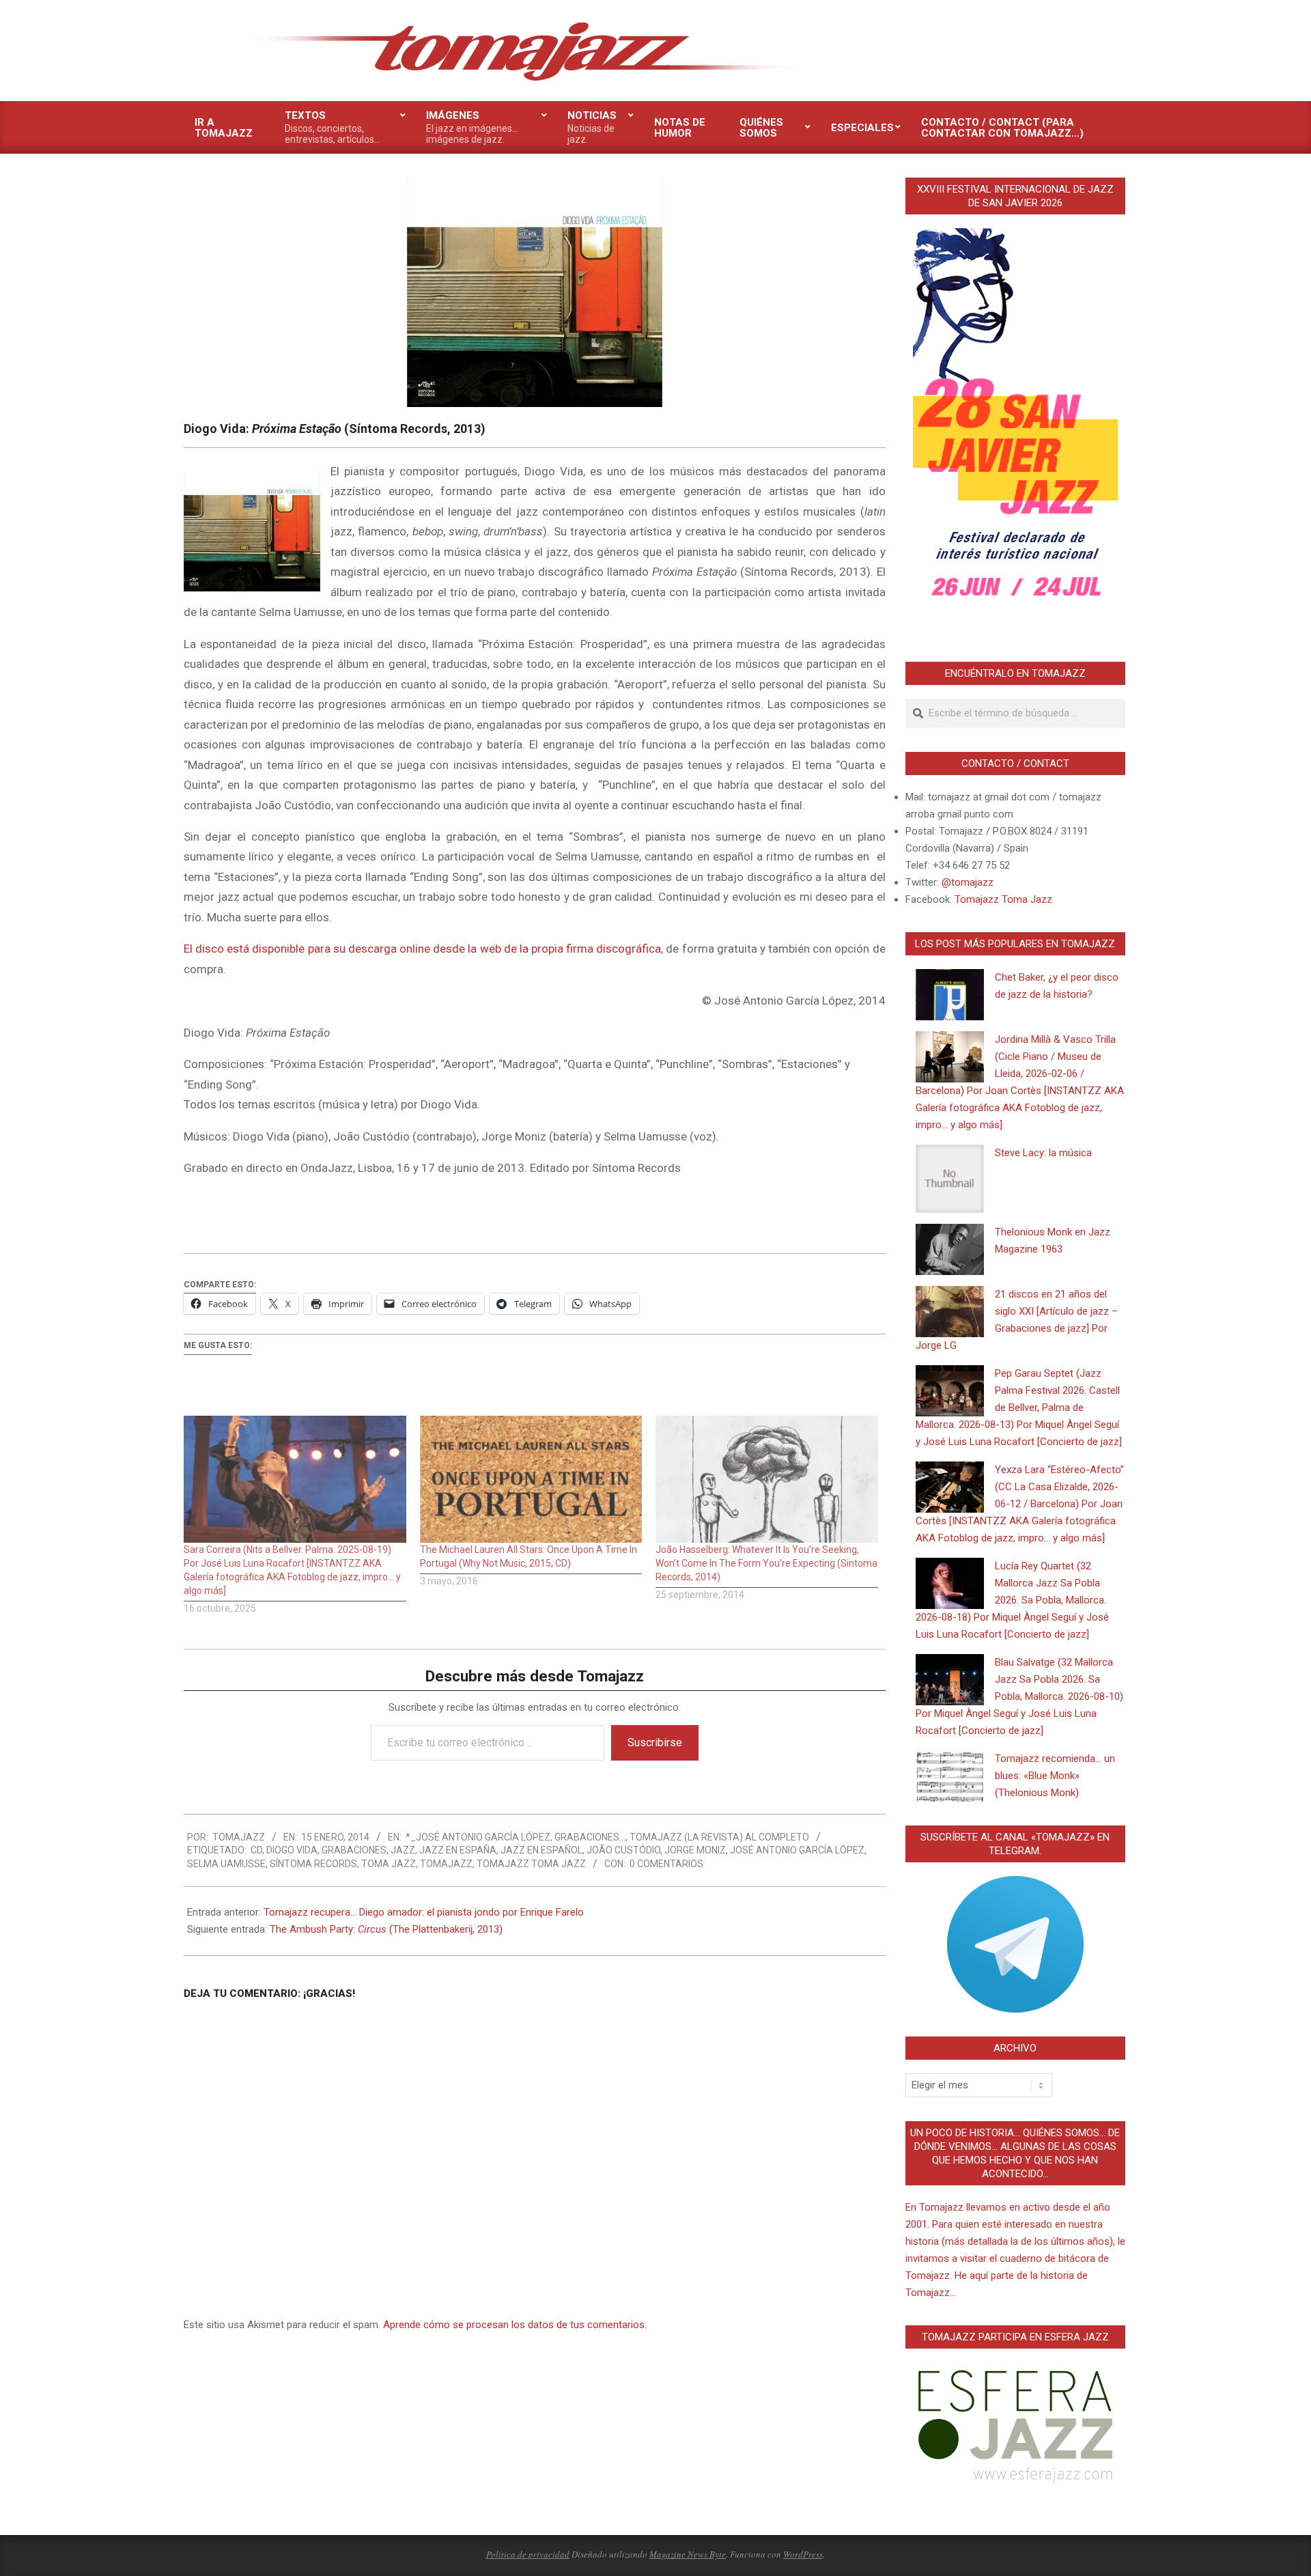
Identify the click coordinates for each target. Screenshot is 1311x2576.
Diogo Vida (292, 1850)
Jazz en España (458, 1850)
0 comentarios (666, 1864)
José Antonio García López (797, 1850)
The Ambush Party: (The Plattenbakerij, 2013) (386, 1929)
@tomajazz (968, 882)
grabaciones (354, 1850)
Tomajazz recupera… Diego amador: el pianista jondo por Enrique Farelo (424, 1912)
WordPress (803, 2554)
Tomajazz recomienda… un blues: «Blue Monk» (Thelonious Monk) (1055, 1776)
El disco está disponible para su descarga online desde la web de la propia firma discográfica (422, 949)
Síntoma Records (313, 1864)
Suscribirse (655, 1742)
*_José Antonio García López (478, 1837)
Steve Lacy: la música (1043, 1153)
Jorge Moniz (695, 1850)
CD (256, 1850)
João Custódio (623, 1850)
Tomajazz (446, 1864)
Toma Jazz (389, 1864)
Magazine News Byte (688, 2554)
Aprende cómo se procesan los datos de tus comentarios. (515, 2325)
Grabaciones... (590, 1837)
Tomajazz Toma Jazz (531, 1864)
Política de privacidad (528, 2554)
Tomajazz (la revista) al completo (719, 1837)
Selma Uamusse (226, 1864)
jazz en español (541, 1850)
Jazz (403, 1850)
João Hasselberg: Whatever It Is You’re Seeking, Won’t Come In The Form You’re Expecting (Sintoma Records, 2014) (766, 1563)
